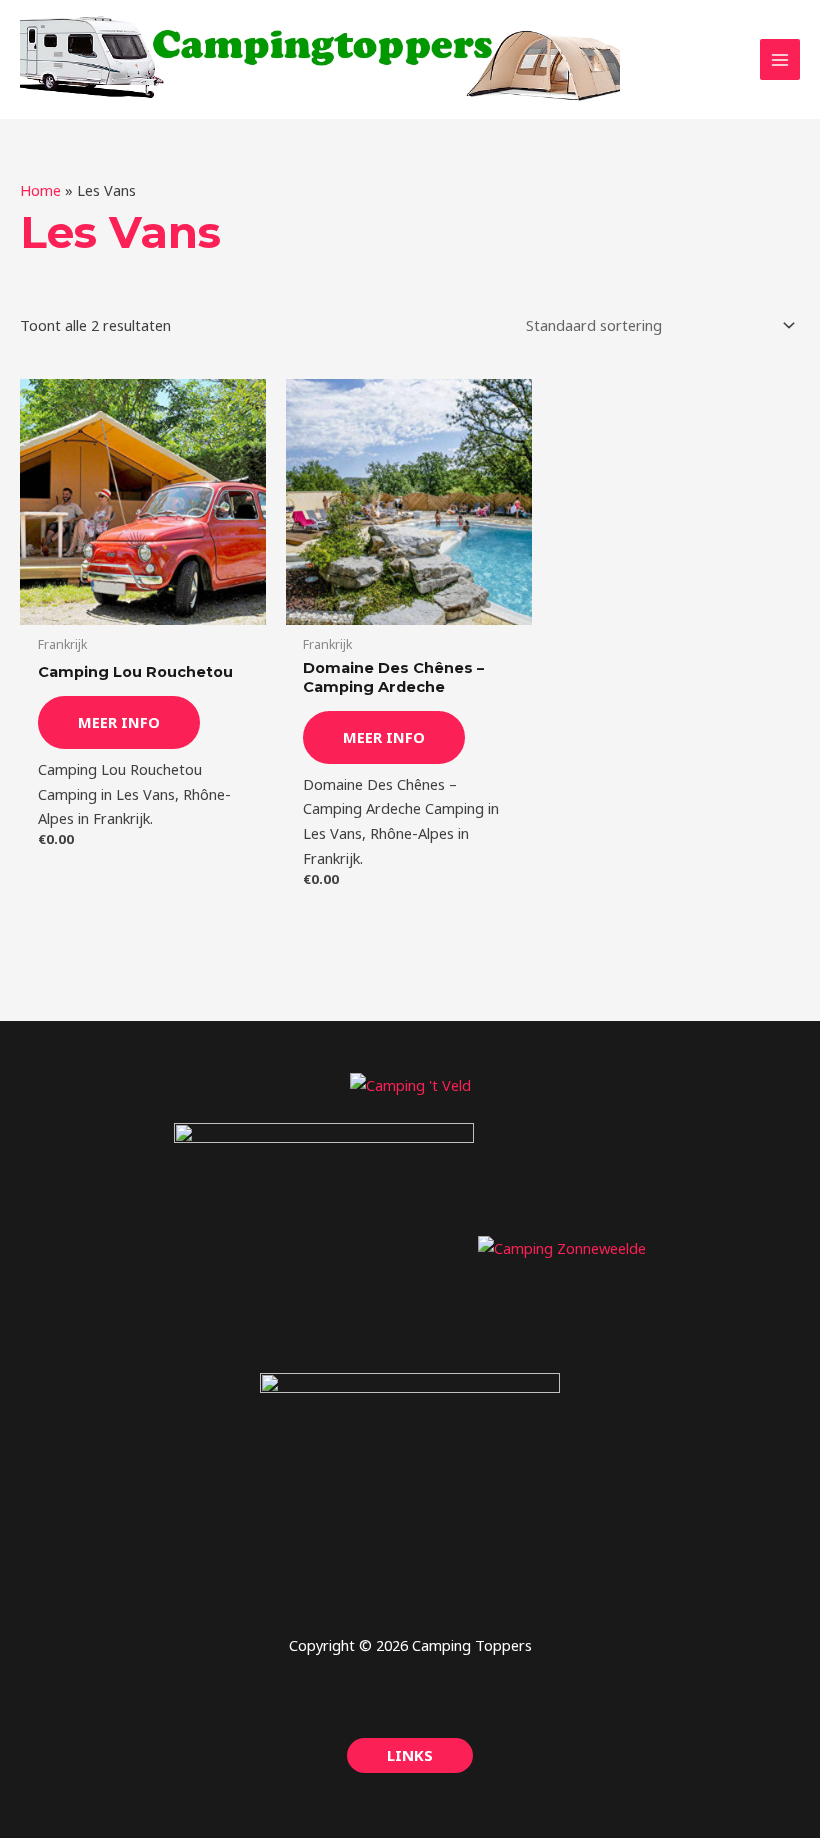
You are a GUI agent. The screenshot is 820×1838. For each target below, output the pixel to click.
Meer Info (119, 722)
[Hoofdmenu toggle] (780, 59)
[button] (410, 1755)
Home (40, 190)
